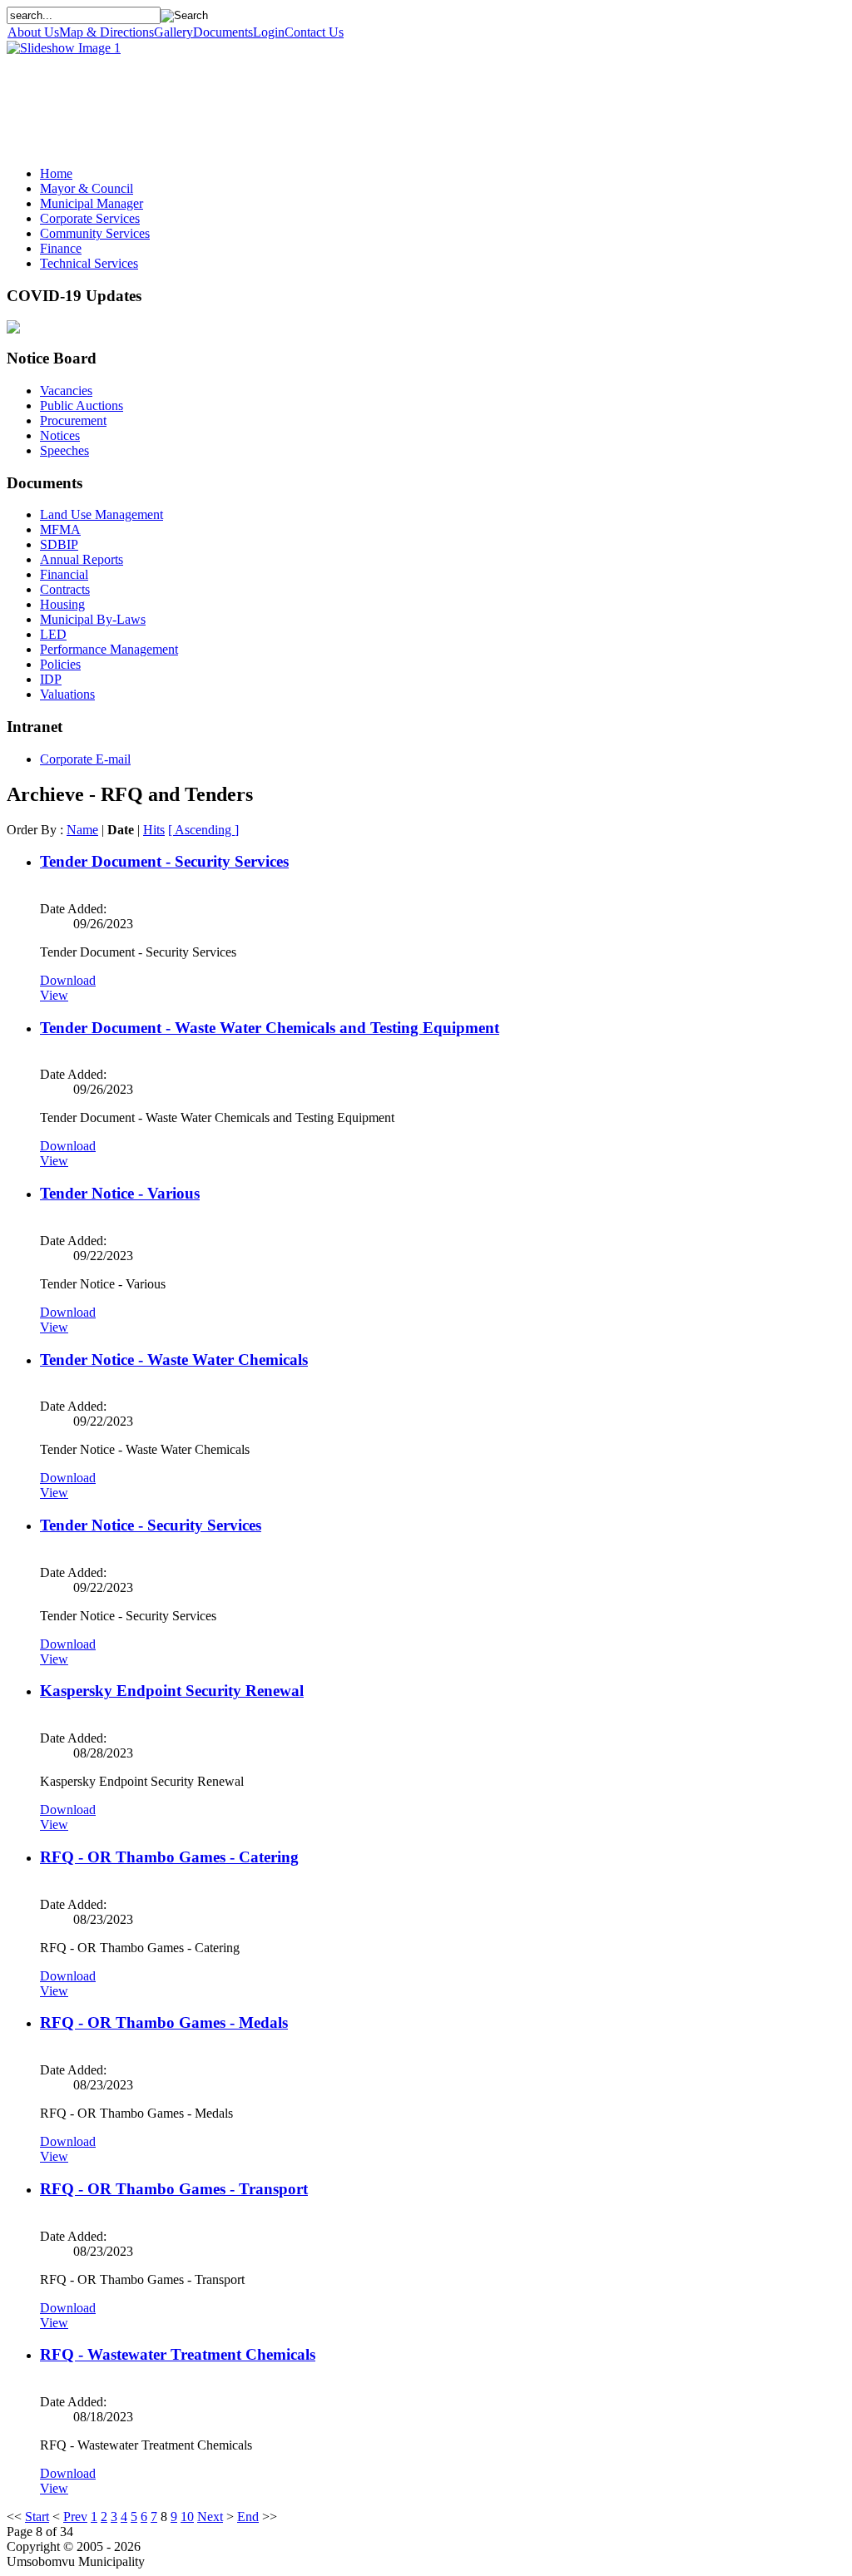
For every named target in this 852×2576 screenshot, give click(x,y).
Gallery (173, 32)
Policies (60, 664)
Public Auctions (82, 405)
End (248, 2517)
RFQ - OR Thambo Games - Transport (174, 2189)
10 (187, 2517)
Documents (223, 32)
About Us (33, 32)
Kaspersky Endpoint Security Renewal (172, 1691)
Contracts (65, 589)
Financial (64, 574)
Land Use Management (102, 514)
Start (37, 2517)
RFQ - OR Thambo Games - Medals (164, 2022)
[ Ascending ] (203, 830)
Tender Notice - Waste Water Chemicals (174, 1360)
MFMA (60, 529)
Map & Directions (106, 32)
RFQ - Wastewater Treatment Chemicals (178, 2354)
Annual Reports (82, 559)
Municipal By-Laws (93, 619)
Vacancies (66, 391)
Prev (75, 2517)
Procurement (73, 420)
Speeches (64, 450)
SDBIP (59, 544)
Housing (62, 604)
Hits (154, 830)
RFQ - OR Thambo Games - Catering (169, 1857)
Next (210, 2517)
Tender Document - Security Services (164, 861)
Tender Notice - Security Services (151, 1525)
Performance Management (109, 649)
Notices (60, 435)
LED (53, 634)
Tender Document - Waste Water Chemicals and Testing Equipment (270, 1028)
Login (269, 32)
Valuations (67, 694)
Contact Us (314, 32)
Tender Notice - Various (120, 1193)
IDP (51, 679)
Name (82, 830)
